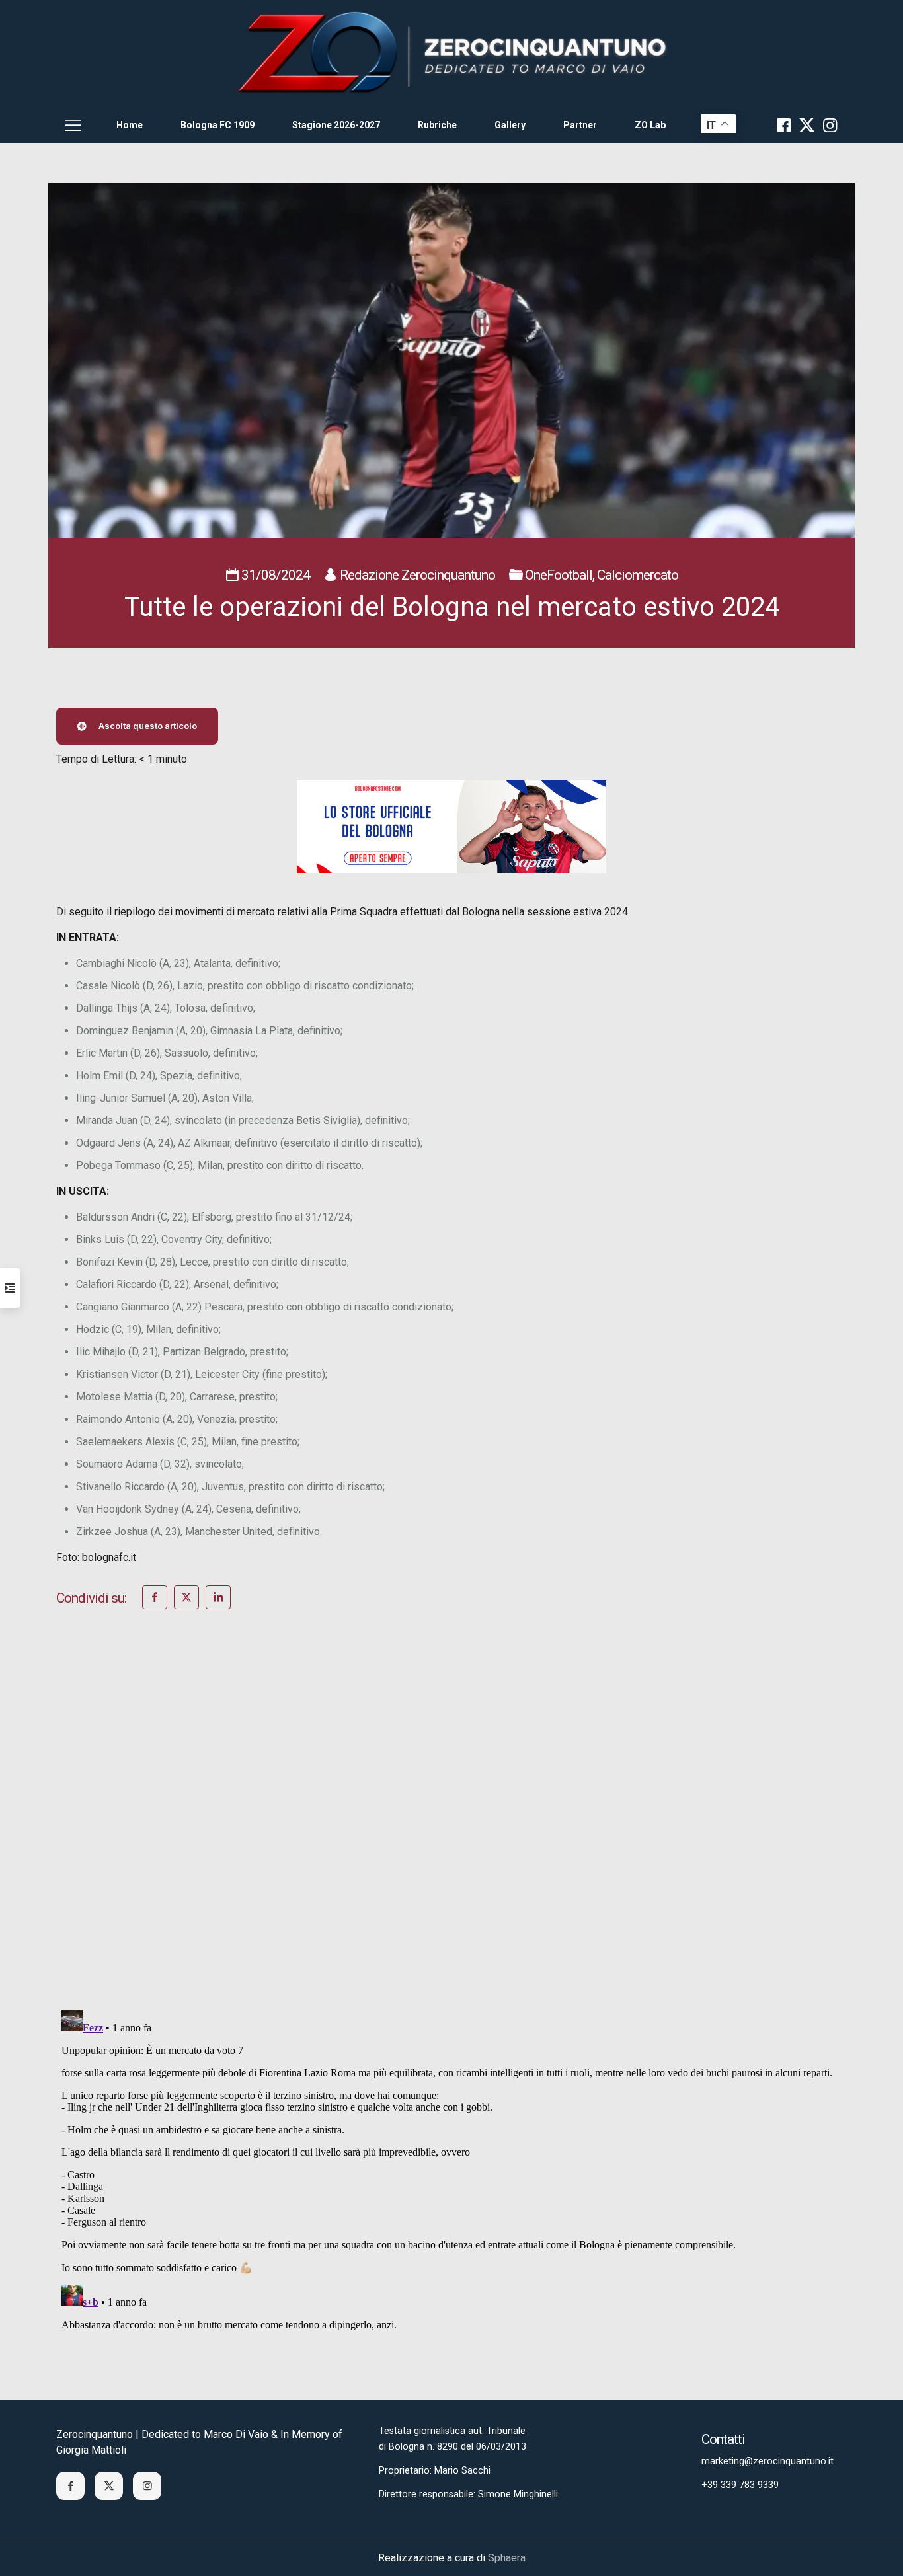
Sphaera (507, 2558)
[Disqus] (451, 1827)
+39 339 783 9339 (740, 2485)
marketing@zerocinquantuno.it (767, 2461)
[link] (451, 53)
